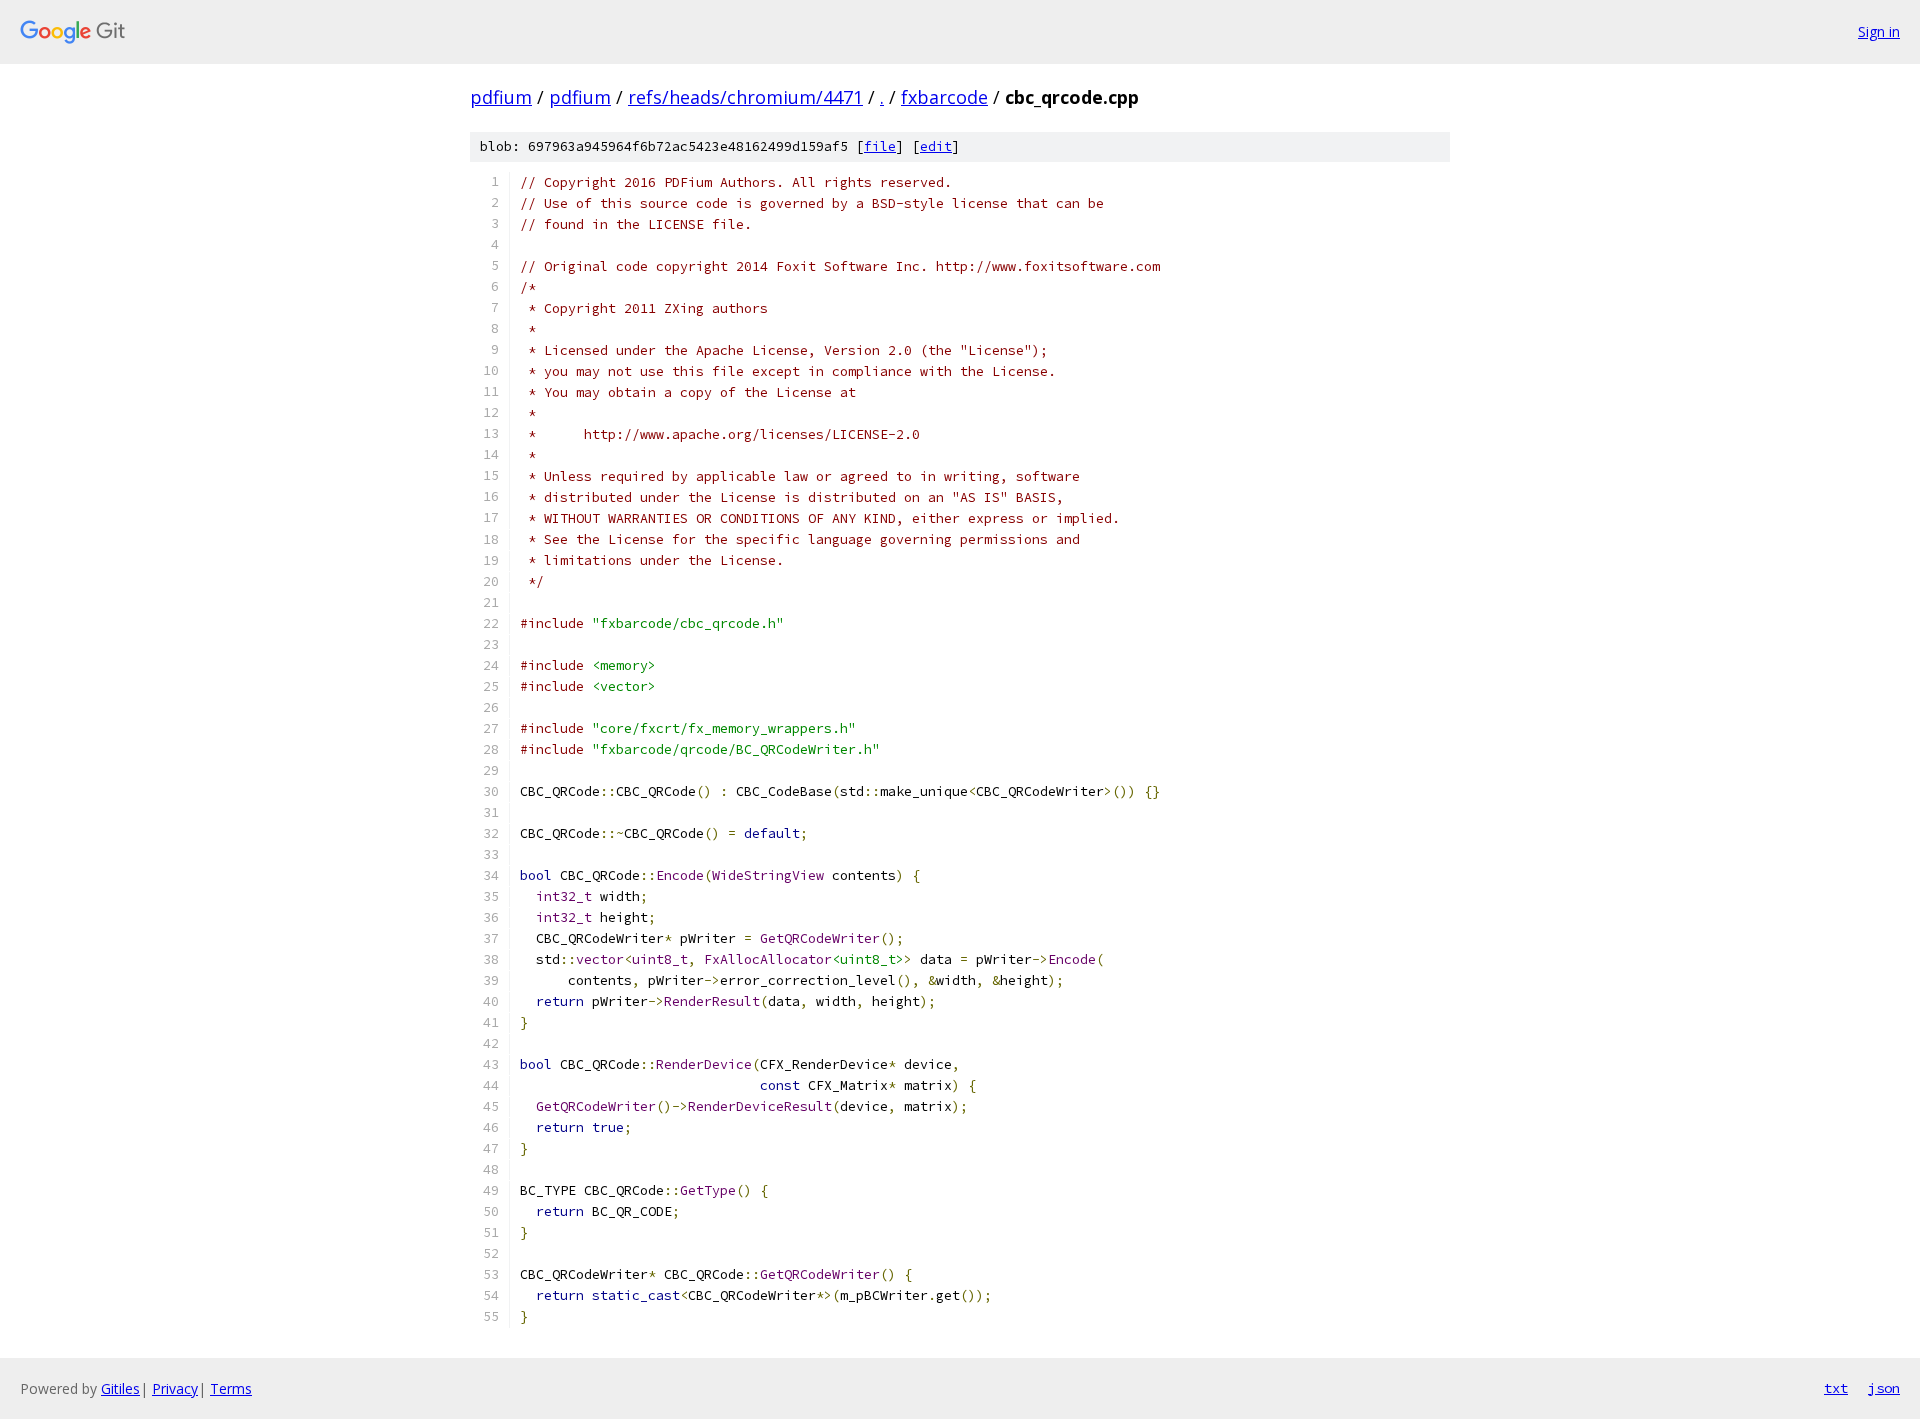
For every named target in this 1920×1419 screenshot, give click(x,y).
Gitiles (120, 1388)
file (880, 146)
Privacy (175, 1388)
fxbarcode (944, 97)
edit (936, 146)
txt (1836, 1388)
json (1884, 1388)
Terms (231, 1388)
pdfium (501, 97)
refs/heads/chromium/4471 (745, 97)
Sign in (1879, 31)
